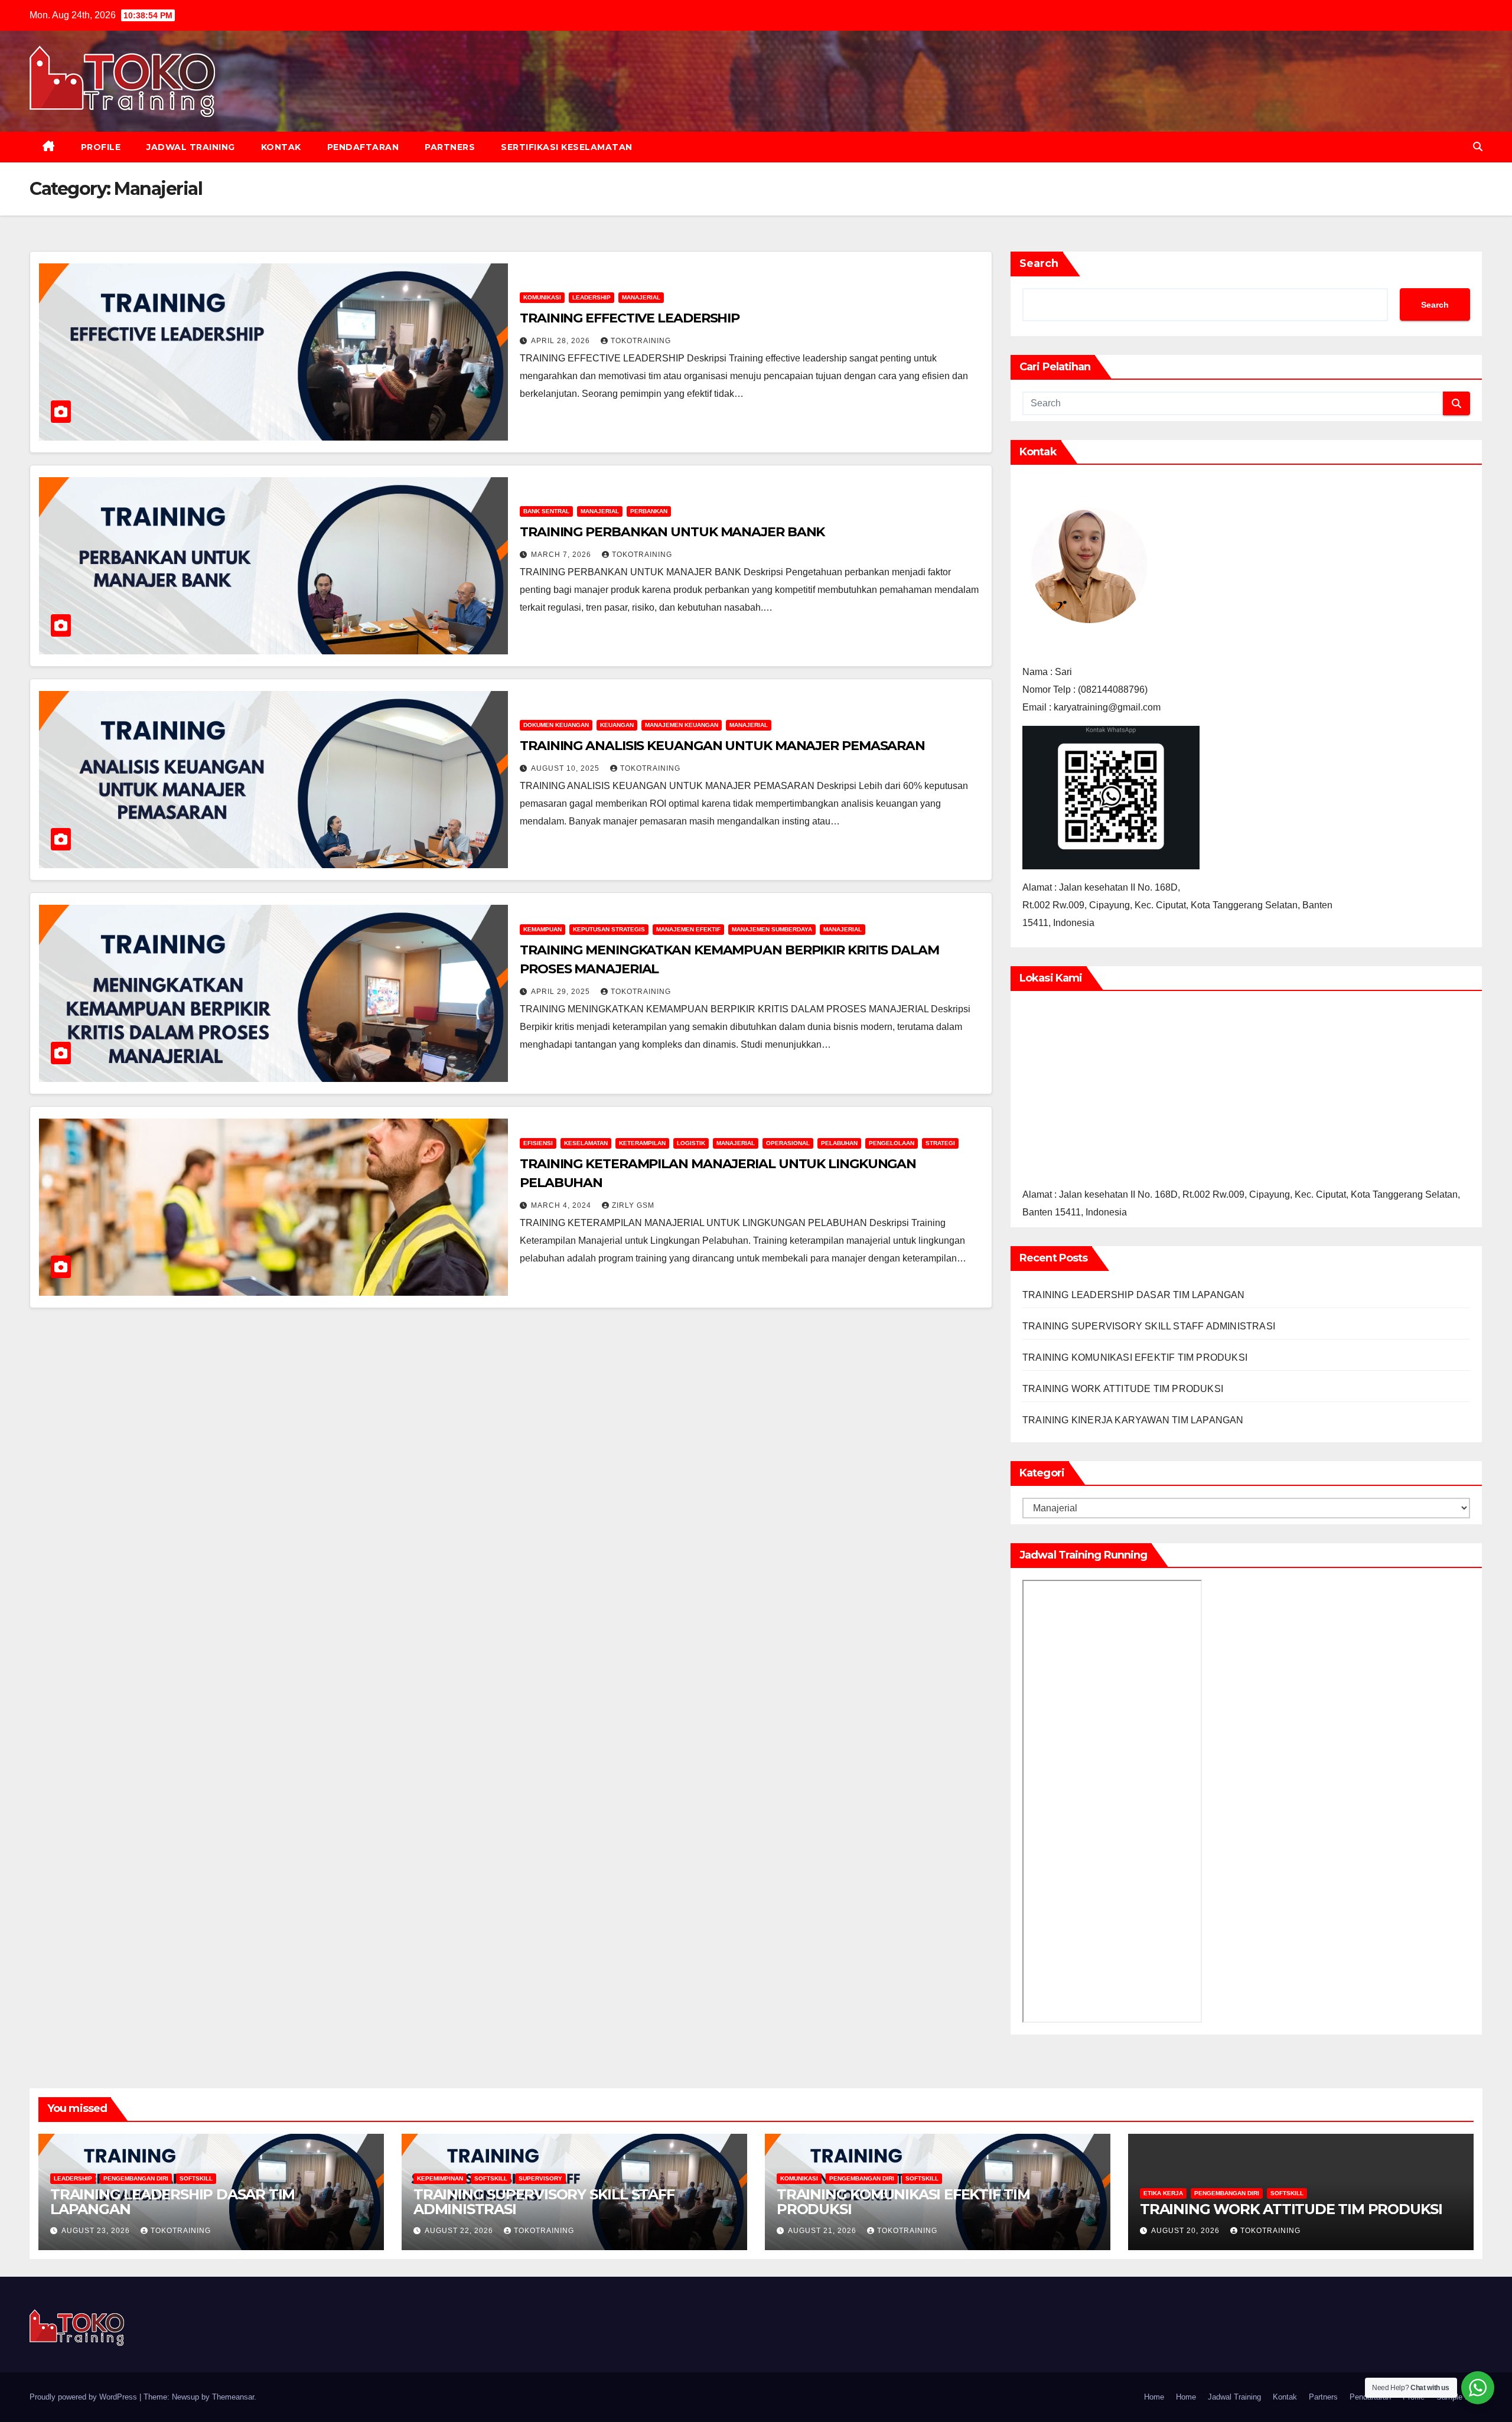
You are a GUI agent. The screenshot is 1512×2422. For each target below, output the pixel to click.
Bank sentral (546, 511)
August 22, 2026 (460, 2231)
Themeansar (233, 2397)
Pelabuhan (839, 1143)
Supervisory (540, 2178)
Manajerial (641, 297)
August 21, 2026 (823, 2231)
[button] (1478, 147)
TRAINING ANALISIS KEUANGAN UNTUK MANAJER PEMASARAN (722, 746)
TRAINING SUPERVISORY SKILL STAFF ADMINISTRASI (1149, 1326)
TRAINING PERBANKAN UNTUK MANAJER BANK (672, 532)
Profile (101, 147)
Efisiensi (538, 1143)
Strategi (940, 1143)
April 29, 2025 (562, 992)
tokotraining (641, 341)
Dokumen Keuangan (556, 725)
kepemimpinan (440, 2178)
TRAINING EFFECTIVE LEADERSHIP (630, 318)
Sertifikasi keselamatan (567, 147)
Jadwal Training (191, 147)
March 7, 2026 (562, 555)
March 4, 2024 (562, 1205)
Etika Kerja (1163, 2193)
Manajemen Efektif (688, 929)
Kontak (281, 147)
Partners (450, 147)
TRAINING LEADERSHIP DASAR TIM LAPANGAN (1134, 1295)
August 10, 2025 (566, 768)
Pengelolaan (892, 1143)
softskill (196, 2178)
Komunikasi (542, 297)
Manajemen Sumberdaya (772, 929)
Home (1154, 2397)
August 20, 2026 (1187, 2231)
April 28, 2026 (562, 341)
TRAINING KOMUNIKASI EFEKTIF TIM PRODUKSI (1135, 1357)
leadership (592, 297)
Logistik (691, 1143)
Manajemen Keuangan (682, 725)
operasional (788, 1143)
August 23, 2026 (97, 2231)
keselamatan (586, 1143)
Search (1039, 263)
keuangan (617, 725)
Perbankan (649, 511)
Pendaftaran (363, 147)
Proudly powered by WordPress (84, 2397)
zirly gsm (633, 1205)
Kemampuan (542, 929)
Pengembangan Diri (136, 2178)
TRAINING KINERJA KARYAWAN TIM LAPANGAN (1133, 1420)
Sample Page (1459, 2397)
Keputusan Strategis (609, 929)
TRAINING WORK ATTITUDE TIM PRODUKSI (1123, 1389)
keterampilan (642, 1143)
